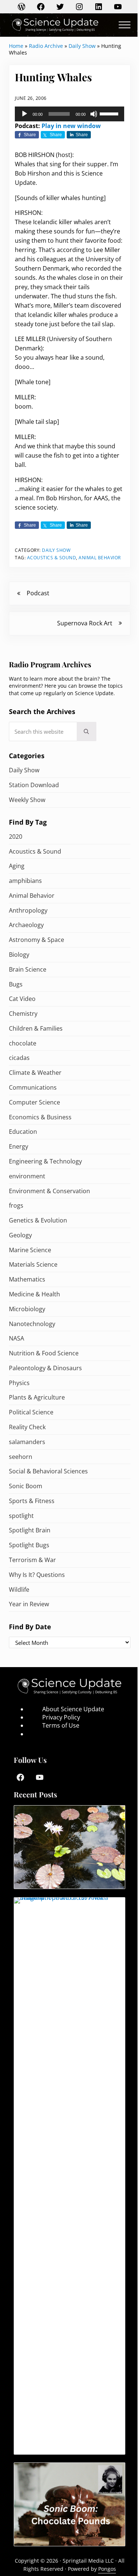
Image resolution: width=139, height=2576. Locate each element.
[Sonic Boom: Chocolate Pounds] (69, 2504)
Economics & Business (40, 1117)
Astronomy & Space (37, 940)
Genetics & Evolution (38, 1220)
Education (23, 1132)
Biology (19, 955)
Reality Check (27, 1427)
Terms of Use (61, 1725)
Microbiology (27, 1309)
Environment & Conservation (49, 1191)
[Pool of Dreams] (69, 1847)
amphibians (25, 881)
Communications (33, 1087)
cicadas (19, 1058)
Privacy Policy (61, 1717)
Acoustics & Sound (52, 558)
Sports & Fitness (32, 1501)
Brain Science (28, 969)
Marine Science (30, 1250)
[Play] (24, 114)
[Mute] (94, 114)
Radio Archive (46, 46)
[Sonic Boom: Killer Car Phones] (69, 2176)
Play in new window (71, 126)
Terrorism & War (32, 1560)
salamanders (27, 1442)
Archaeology (26, 925)
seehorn (21, 1457)
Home (16, 46)
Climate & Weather (35, 1073)
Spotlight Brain (30, 1530)
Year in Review (29, 1604)
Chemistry (23, 1014)
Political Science (31, 1412)
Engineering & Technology (45, 1161)
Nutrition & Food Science (44, 1353)
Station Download (34, 785)
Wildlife (19, 1590)
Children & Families (36, 1028)
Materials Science (33, 1264)
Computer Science (34, 1102)
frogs (16, 1205)
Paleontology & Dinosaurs (45, 1368)
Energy (19, 1146)
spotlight (21, 1516)
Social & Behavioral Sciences (48, 1471)
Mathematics (27, 1279)
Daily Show (82, 46)
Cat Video (22, 999)
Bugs (16, 984)
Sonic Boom (26, 1486)
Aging (17, 866)
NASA (16, 1338)
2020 (16, 837)
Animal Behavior (100, 558)
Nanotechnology (32, 1324)
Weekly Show (27, 800)
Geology (20, 1235)
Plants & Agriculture (37, 1397)
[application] (69, 114)
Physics (19, 1383)
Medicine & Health (34, 1294)
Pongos (107, 2569)
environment (27, 1176)
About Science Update (73, 1709)
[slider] (110, 113)
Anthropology (28, 910)
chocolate (23, 1043)
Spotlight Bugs (29, 1545)
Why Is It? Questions (37, 1575)
